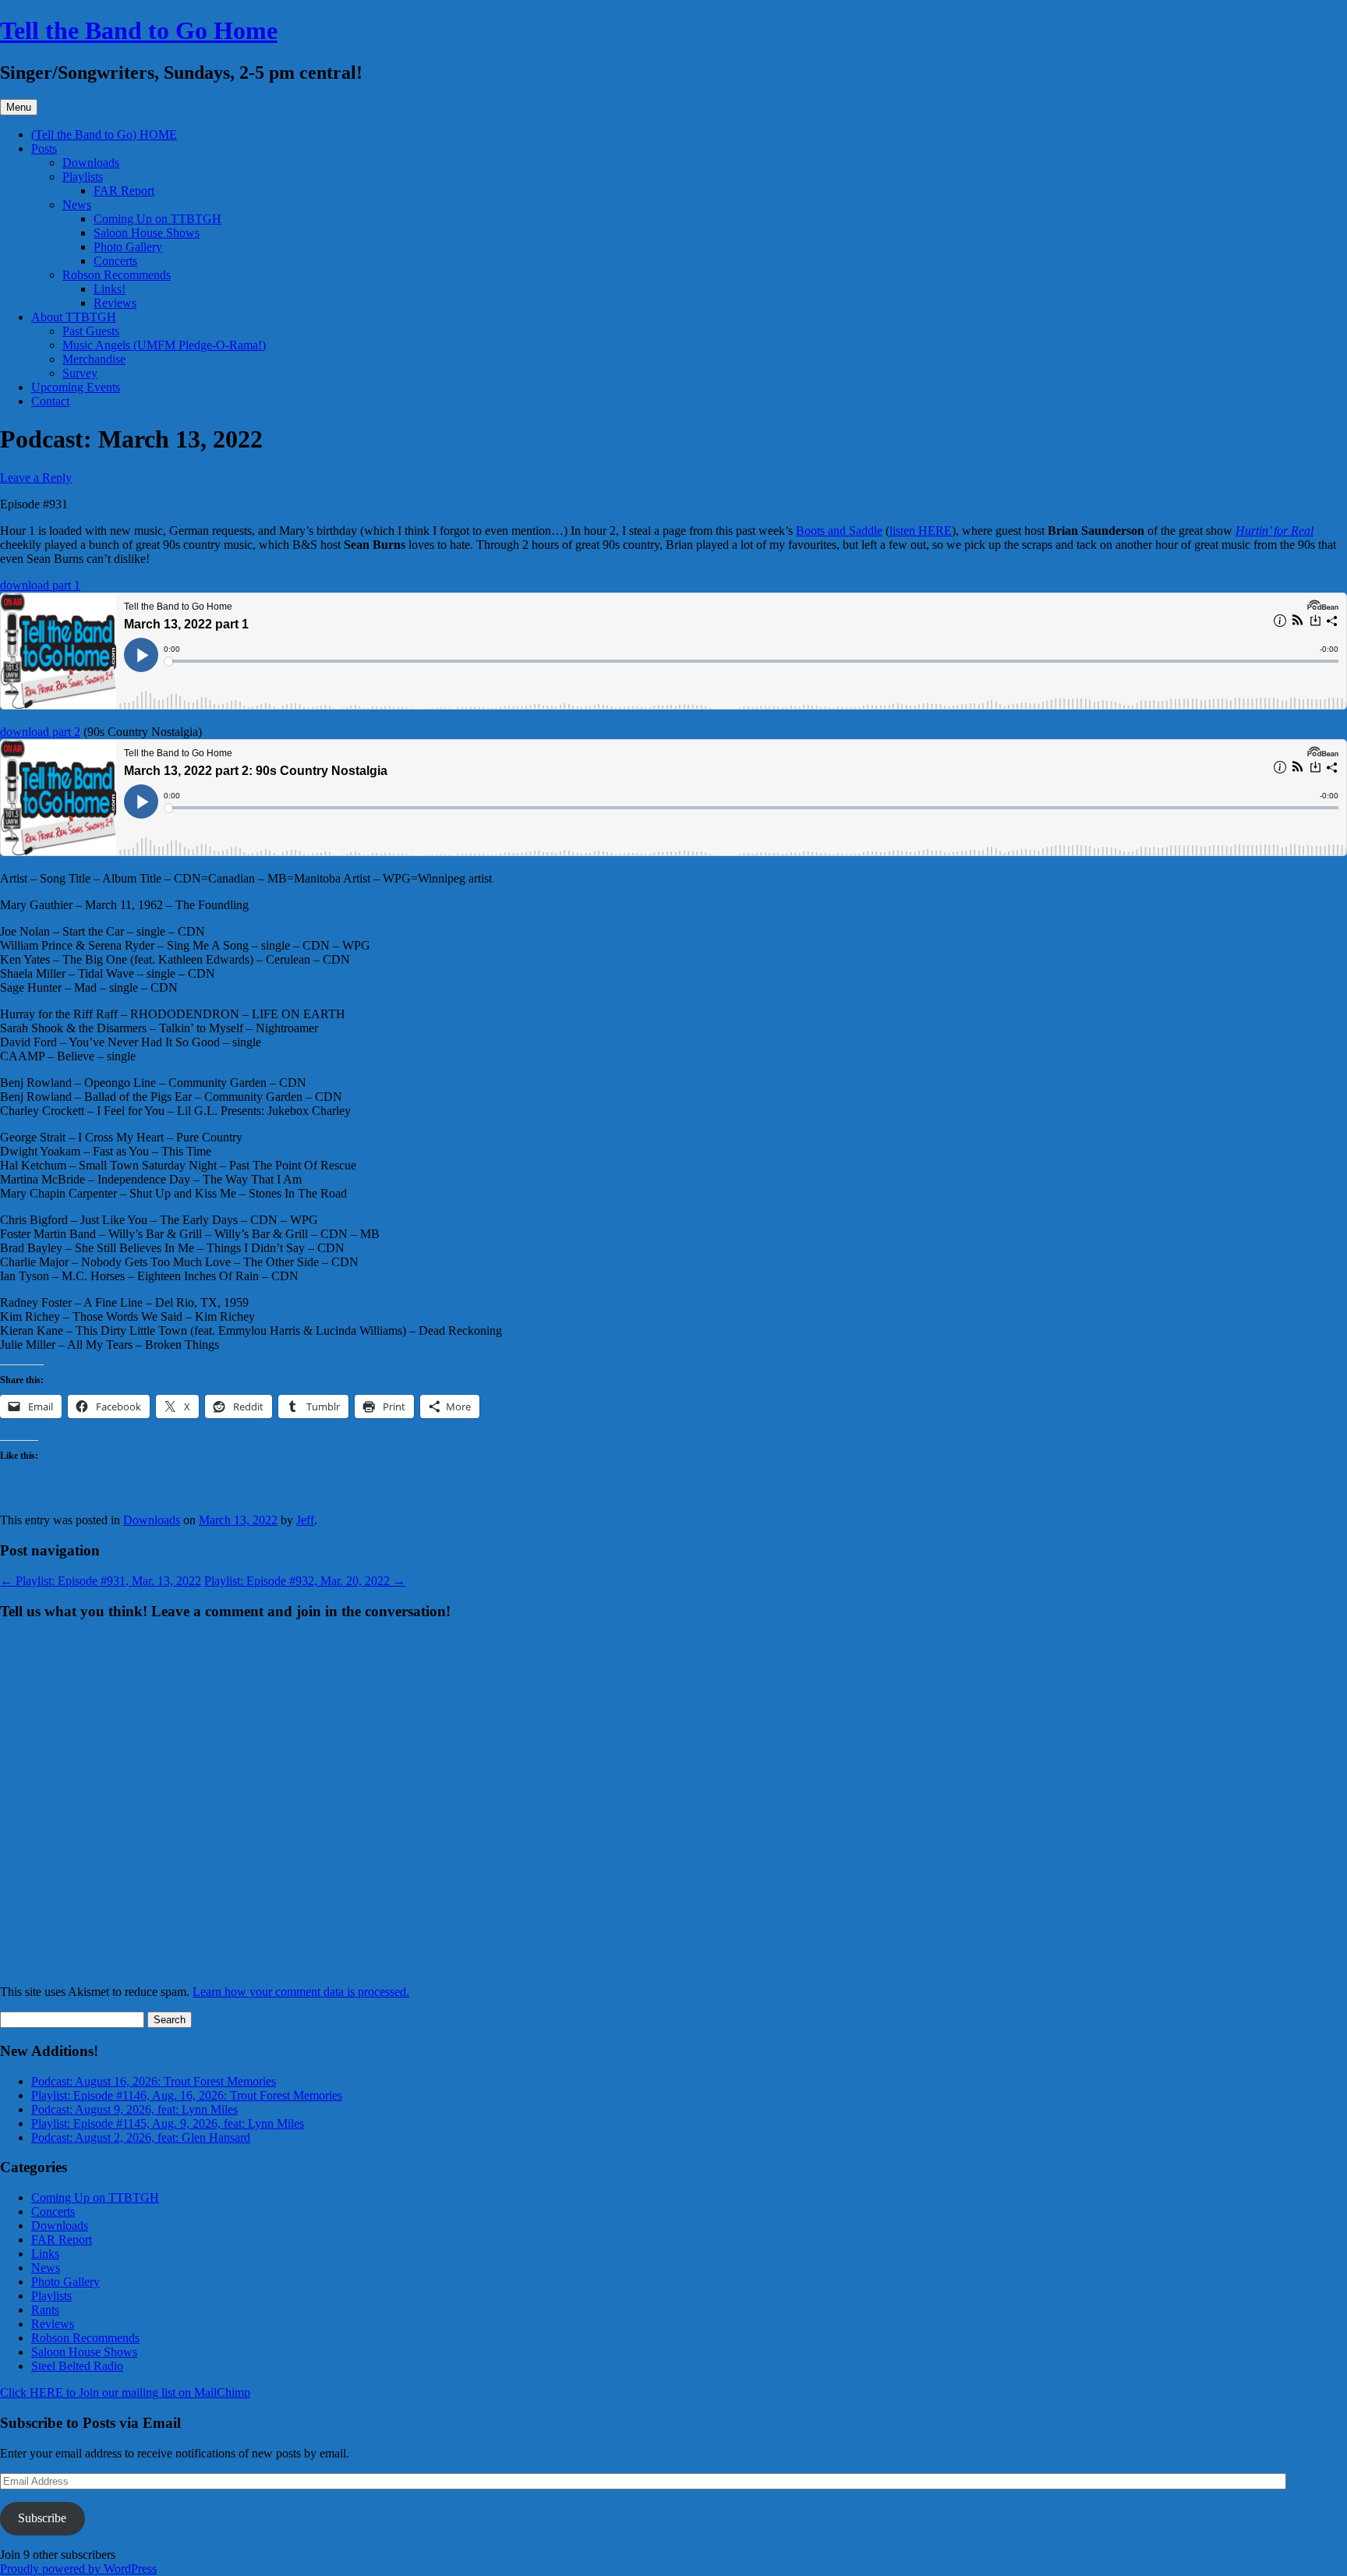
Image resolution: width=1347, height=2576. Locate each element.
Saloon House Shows (147, 233)
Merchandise (94, 359)
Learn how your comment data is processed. (301, 1992)
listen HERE (921, 531)
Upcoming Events (76, 387)
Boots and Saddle (839, 531)
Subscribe (42, 2518)
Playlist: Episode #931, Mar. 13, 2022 (101, 1581)
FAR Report (124, 191)
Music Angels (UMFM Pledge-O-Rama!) (164, 345)
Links (45, 2254)
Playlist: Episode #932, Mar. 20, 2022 (305, 1581)
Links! (110, 289)
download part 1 (40, 585)
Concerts (115, 261)
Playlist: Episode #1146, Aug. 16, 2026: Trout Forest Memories (187, 2095)
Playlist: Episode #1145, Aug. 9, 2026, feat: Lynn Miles (168, 2123)
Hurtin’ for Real (1275, 531)
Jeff (305, 1520)
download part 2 (40, 732)
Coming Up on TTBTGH (157, 219)
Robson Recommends (117, 275)
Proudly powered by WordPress (78, 2569)
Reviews (115, 303)
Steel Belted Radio (77, 2366)
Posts (44, 149)
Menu (19, 107)
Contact (50, 401)
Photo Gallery (128, 247)
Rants (45, 2310)
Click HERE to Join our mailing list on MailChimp (125, 2392)
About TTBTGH (74, 317)
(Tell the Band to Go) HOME (104, 134)
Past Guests (91, 331)
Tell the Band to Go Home (139, 30)
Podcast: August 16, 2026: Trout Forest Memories (154, 2081)
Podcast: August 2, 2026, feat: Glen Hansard (141, 2137)
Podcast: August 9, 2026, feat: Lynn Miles (134, 2109)
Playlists (83, 177)
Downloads (91, 163)
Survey (80, 373)
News (77, 205)
